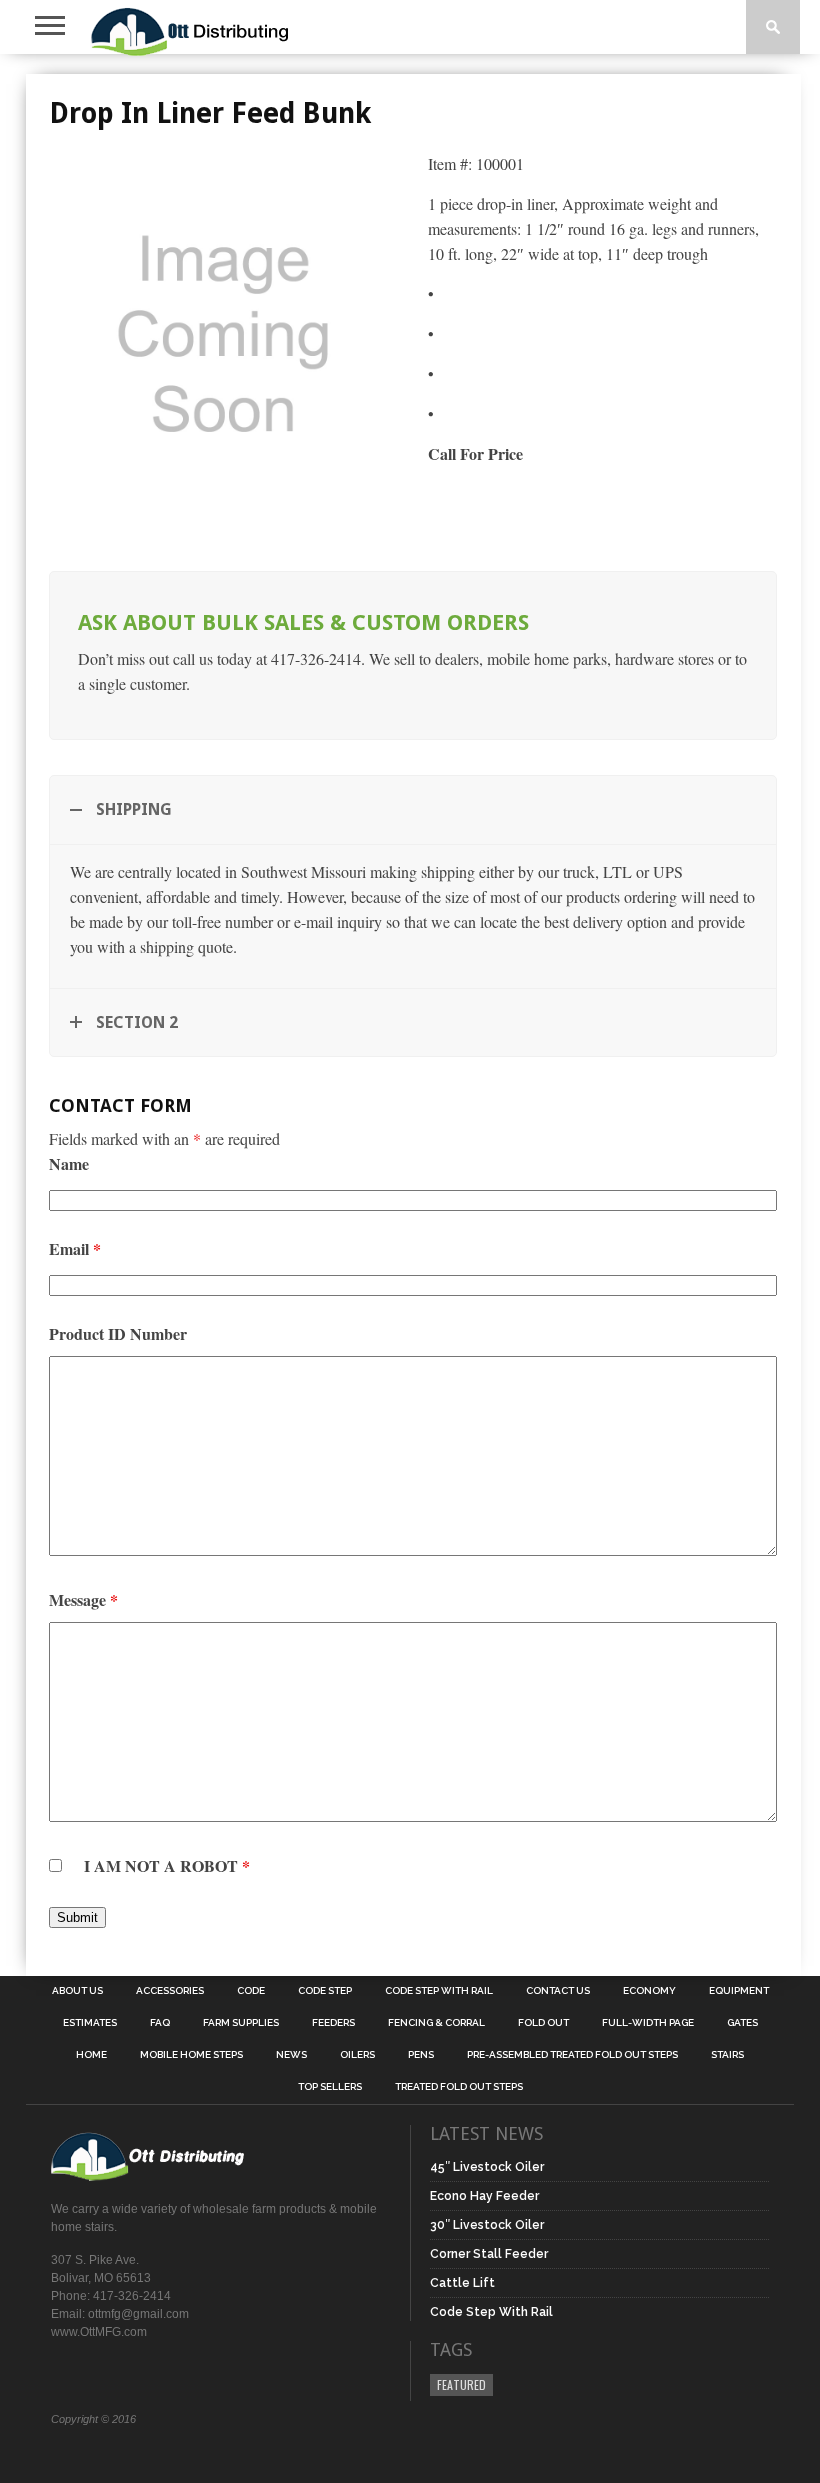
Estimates (90, 2023)
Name (69, 1163)
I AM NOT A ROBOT (167, 1865)
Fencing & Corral (436, 2023)
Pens (421, 2055)
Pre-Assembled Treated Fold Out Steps (572, 2055)
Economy (649, 1991)
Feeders (333, 2023)
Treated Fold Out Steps (459, 2087)
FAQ (160, 2023)
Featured (461, 2384)
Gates (742, 2023)
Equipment (739, 1991)
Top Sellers (330, 2087)
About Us (77, 1991)
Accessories (170, 1991)
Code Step (325, 1991)
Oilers (357, 2055)
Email (75, 1248)
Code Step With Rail (439, 1991)
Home (91, 2055)
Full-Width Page (648, 2023)
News (291, 2055)
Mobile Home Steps (191, 2055)
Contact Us (558, 1991)
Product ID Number (118, 1333)
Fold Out (543, 2023)
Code (251, 1991)
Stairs (727, 2055)
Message (83, 1599)
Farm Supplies (241, 2023)
